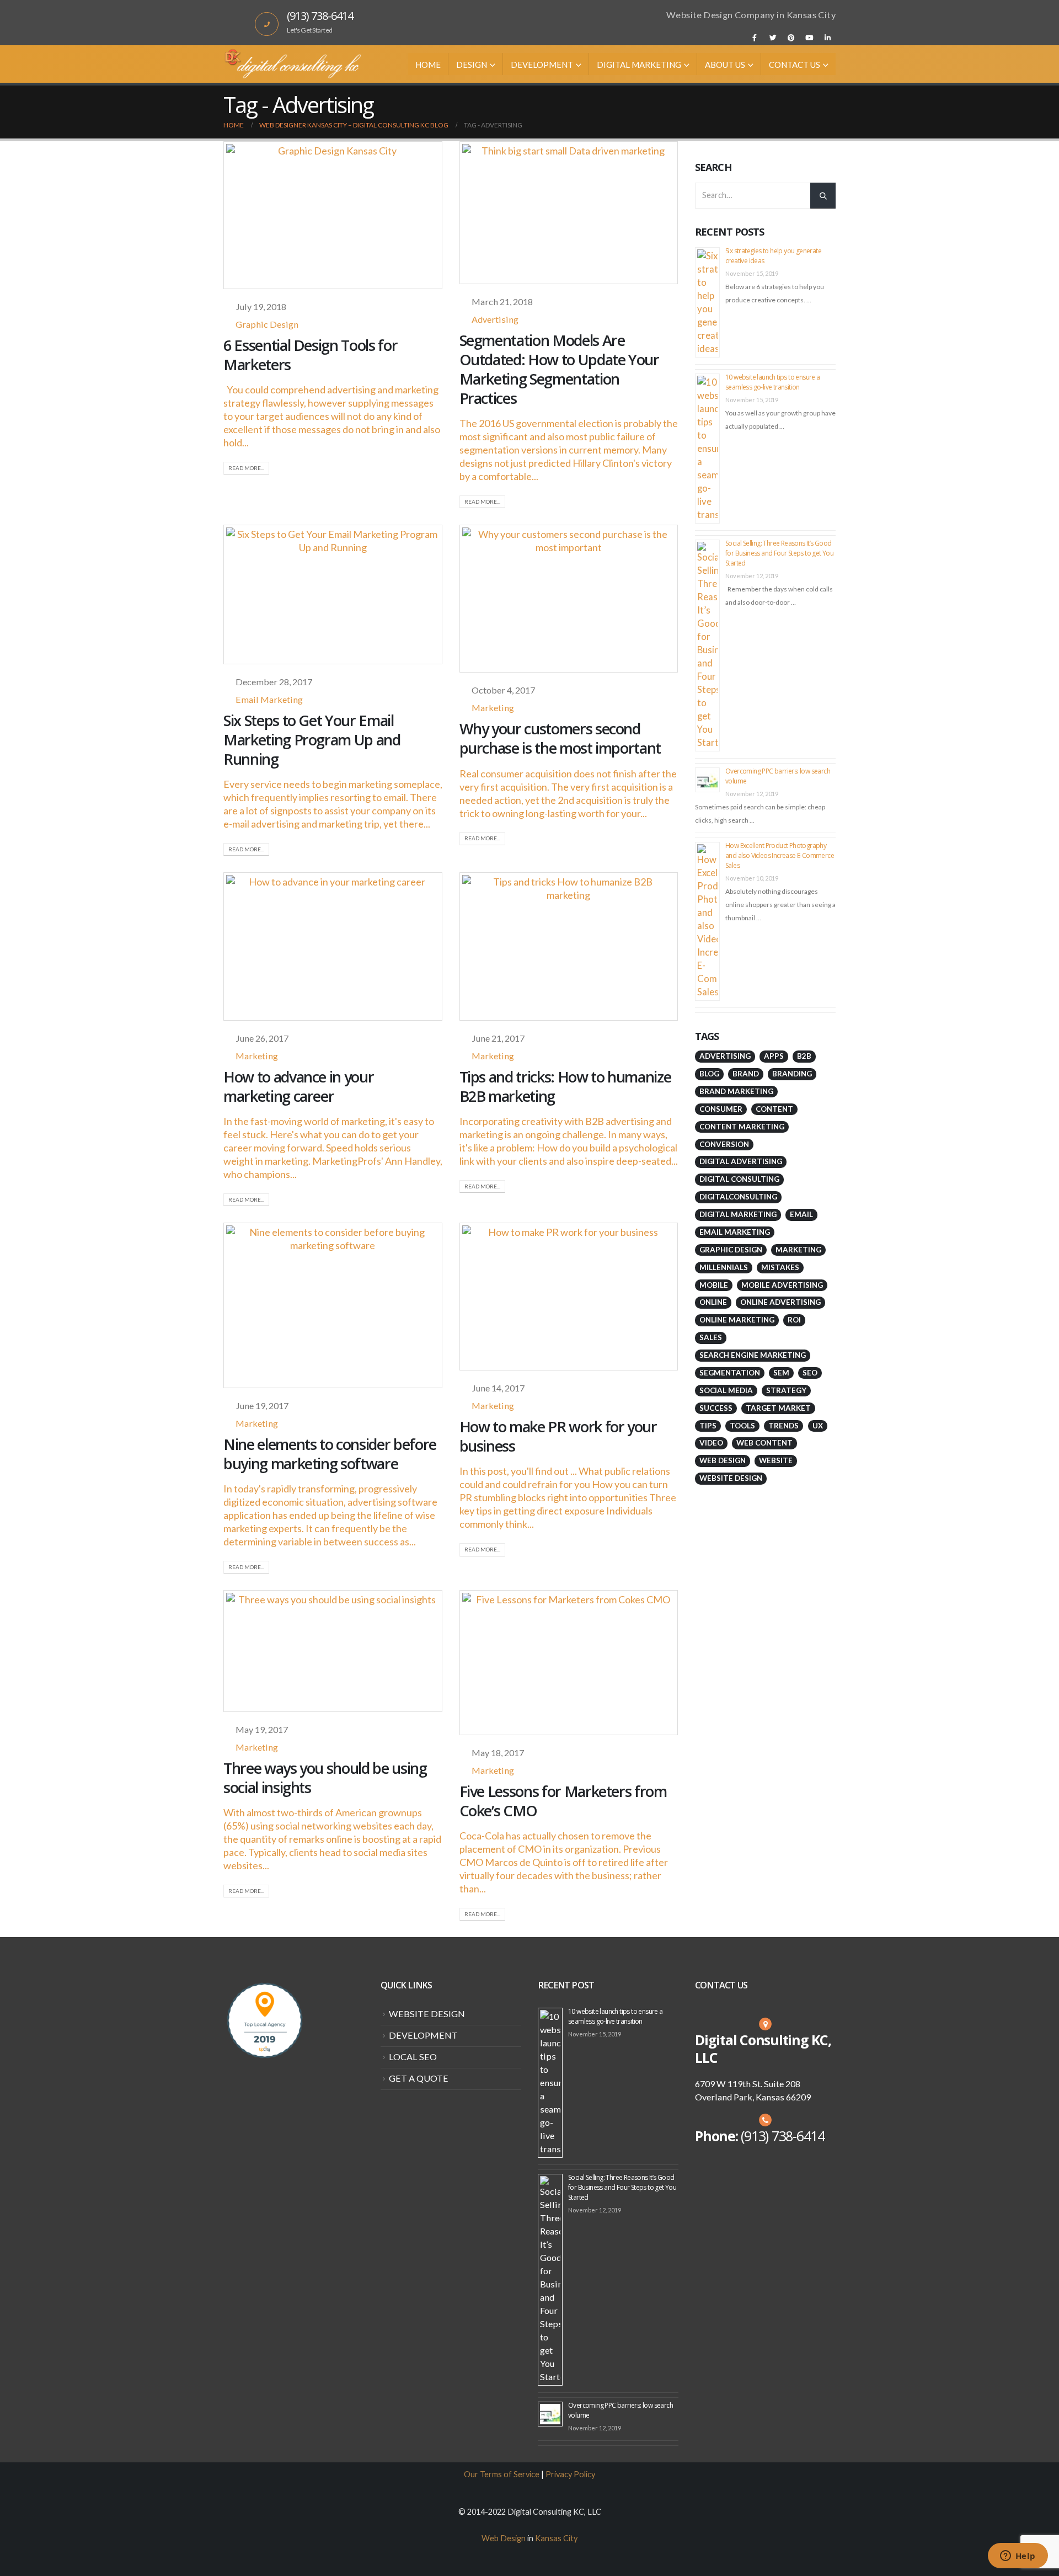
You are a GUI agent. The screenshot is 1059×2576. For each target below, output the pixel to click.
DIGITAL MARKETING (639, 65)
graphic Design (731, 1250)
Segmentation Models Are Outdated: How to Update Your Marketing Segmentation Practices (559, 369)
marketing (798, 1250)
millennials (724, 1267)
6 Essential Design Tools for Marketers (310, 355)
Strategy (786, 1390)
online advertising (780, 1302)
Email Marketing (269, 699)
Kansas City (556, 2538)
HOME (428, 65)
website (776, 1460)
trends (783, 1426)
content (774, 1109)
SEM (781, 1373)
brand (746, 1074)
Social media (726, 1390)
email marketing (735, 1232)
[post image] (333, 215)
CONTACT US (795, 65)
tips (708, 1426)
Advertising (495, 319)
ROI (794, 1320)
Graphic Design (267, 324)
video (711, 1443)
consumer (721, 1109)
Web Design (723, 1460)
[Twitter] (773, 38)
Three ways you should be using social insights (325, 1778)
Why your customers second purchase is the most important (560, 738)
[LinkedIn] (827, 38)
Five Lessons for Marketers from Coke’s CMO (563, 1801)
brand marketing (736, 1091)
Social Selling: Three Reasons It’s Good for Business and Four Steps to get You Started (779, 553)
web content (764, 1443)
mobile (714, 1285)
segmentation (730, 1373)
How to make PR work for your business (558, 1436)
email (801, 1214)
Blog (709, 1074)
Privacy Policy (570, 2474)
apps (774, 1056)
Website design (731, 1478)
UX (818, 1426)
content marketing (742, 1127)
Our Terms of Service (502, 2474)
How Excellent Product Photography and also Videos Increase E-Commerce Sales (780, 855)
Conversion (724, 1144)
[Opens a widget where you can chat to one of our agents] (1018, 2557)
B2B (804, 1056)
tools (742, 1426)
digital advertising (741, 1161)
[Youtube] (809, 38)
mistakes (780, 1267)
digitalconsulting (738, 1197)
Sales (711, 1337)
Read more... (246, 468)
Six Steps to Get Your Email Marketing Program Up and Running (312, 740)
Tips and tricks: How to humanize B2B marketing (565, 1086)
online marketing (737, 1320)
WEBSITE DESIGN (427, 2014)
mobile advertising (782, 1285)
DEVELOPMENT (542, 65)
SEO (810, 1373)
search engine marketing (753, 1355)
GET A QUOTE (419, 2078)
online (713, 1302)
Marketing (493, 708)
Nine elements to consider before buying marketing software (330, 1454)
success (716, 1408)
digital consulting (739, 1179)
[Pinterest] (791, 38)
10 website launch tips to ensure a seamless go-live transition (773, 382)
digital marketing (738, 1214)
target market (778, 1408)
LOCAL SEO (413, 2057)
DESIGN (472, 65)
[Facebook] (755, 38)
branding (792, 1074)
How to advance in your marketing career (298, 1086)
